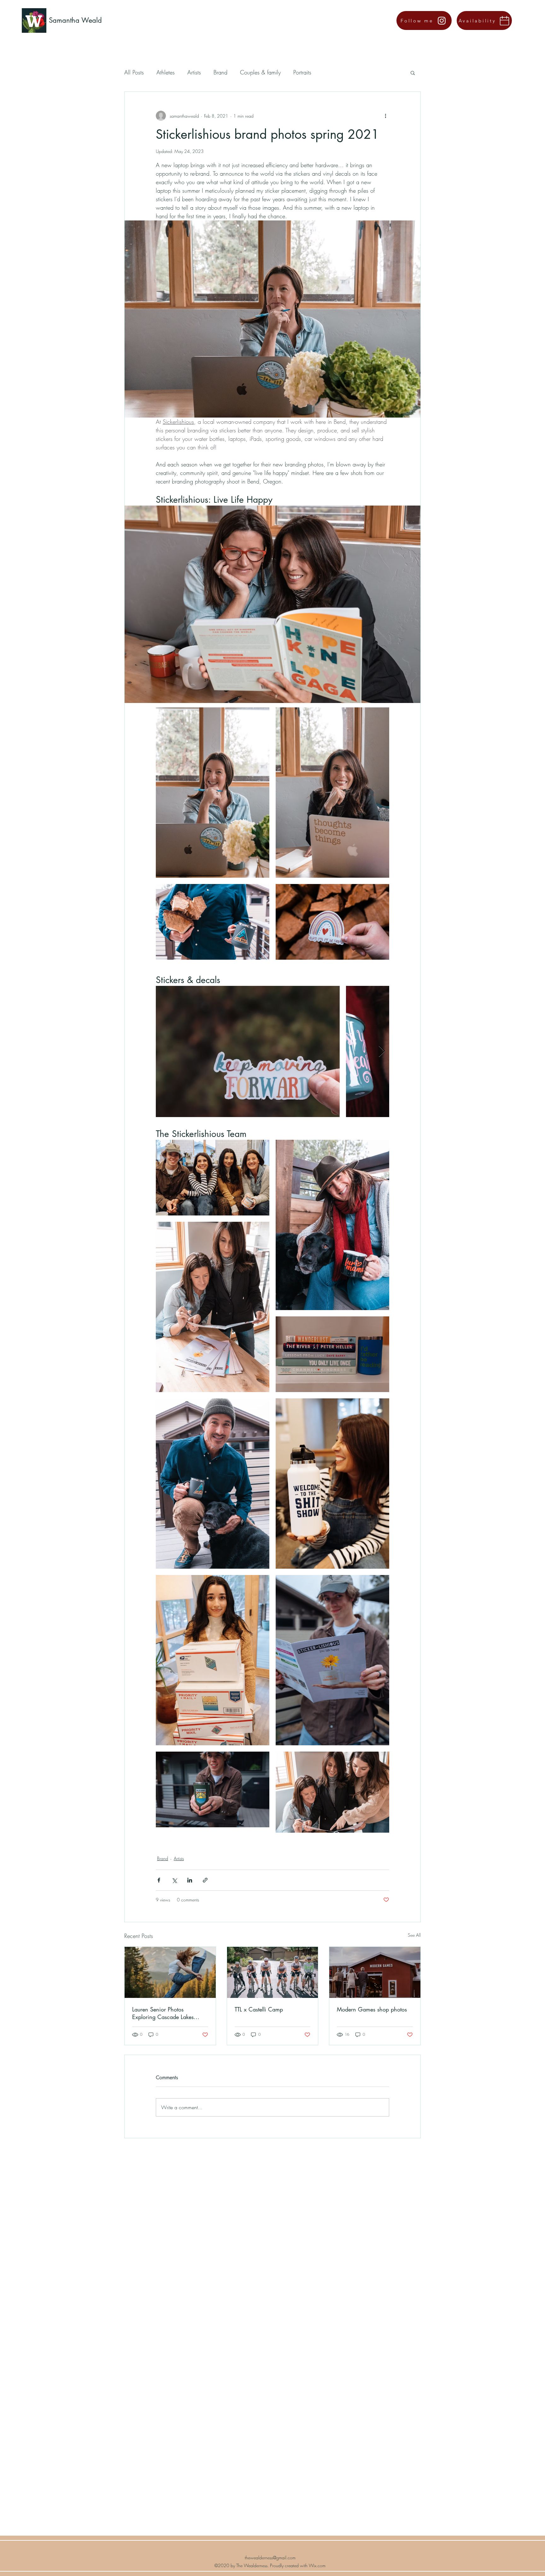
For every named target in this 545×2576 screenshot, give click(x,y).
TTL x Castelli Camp (259, 2009)
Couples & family (260, 72)
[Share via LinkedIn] (190, 1880)
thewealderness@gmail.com (270, 2558)
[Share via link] (205, 1880)
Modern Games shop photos (372, 2009)
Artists (194, 72)
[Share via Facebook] (159, 1880)
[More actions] (385, 116)
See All (414, 1935)
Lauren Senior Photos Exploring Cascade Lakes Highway (163, 2013)
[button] (413, 73)
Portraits (302, 72)
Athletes (166, 72)
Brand (220, 72)
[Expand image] (213, 793)
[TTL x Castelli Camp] (273, 1972)
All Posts (134, 72)
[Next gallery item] (382, 1051)
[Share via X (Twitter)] (174, 1880)
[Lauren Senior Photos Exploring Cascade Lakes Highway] (170, 1972)
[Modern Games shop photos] (375, 1972)
